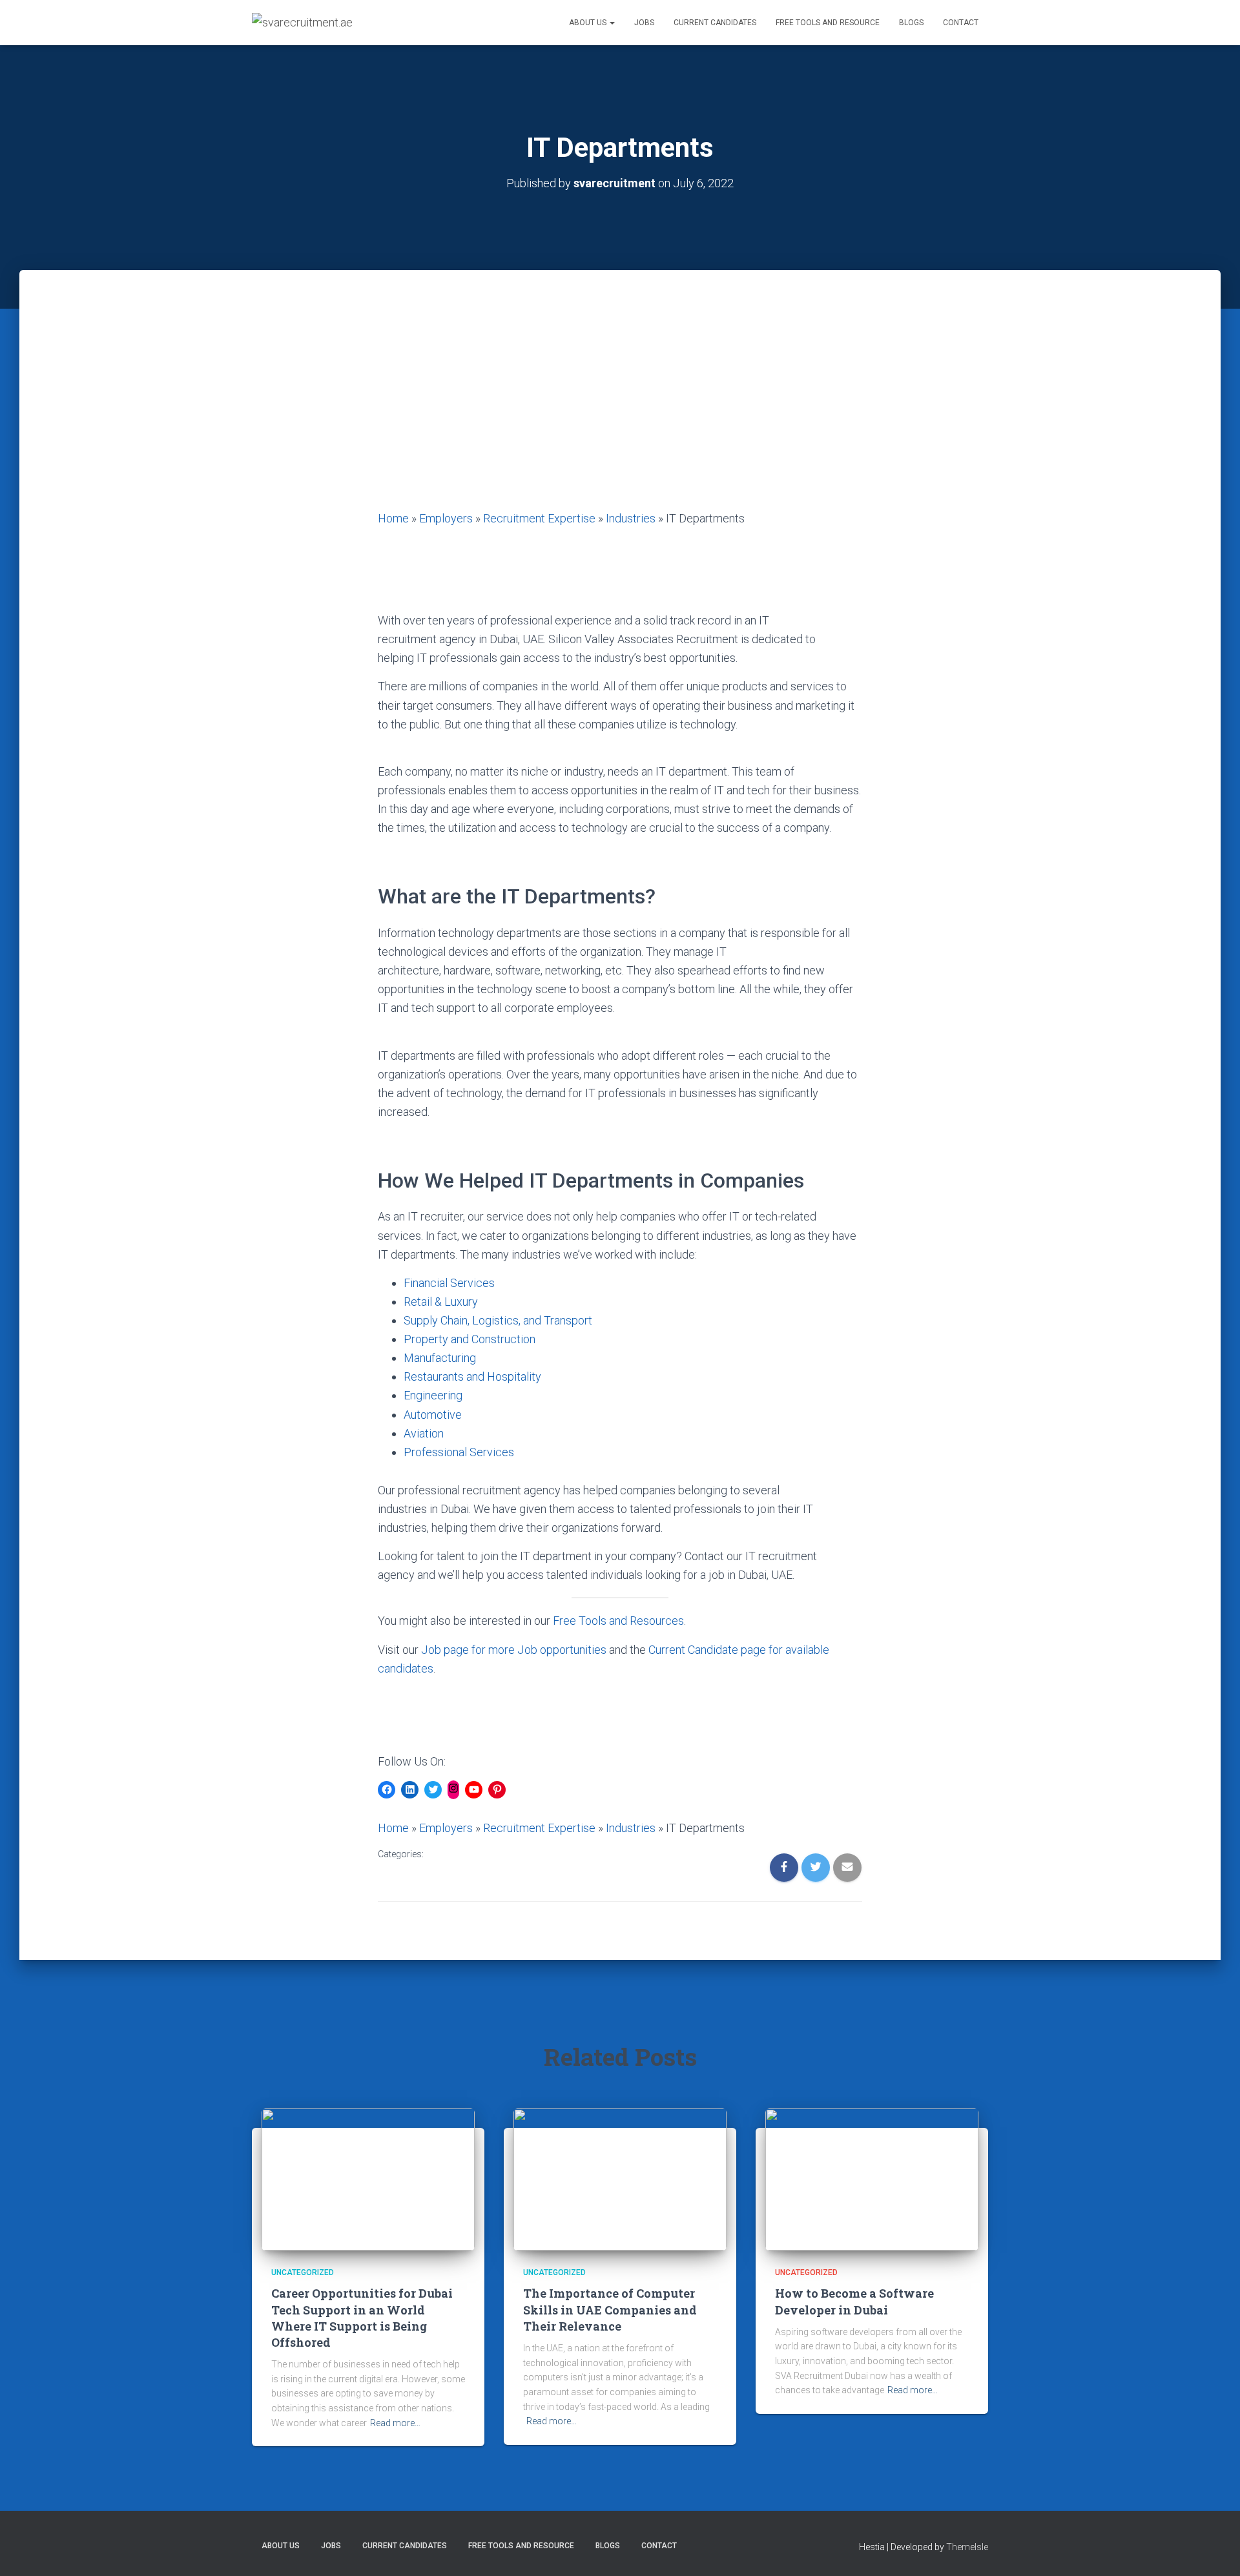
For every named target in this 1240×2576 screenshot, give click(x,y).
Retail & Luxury (441, 1302)
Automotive (433, 1415)
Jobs (644, 23)
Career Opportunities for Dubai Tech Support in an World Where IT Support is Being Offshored (362, 2318)
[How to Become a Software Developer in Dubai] (872, 2179)
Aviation (424, 1433)
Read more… (395, 2423)
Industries (631, 518)
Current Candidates (715, 23)
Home (393, 518)
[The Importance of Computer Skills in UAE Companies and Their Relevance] (620, 2179)
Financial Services (449, 1283)
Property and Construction (470, 1339)
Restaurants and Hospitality (472, 1376)
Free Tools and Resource (828, 23)
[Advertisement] (620, 412)
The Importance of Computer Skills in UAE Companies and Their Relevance (610, 2309)
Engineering (433, 1395)
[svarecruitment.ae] (302, 23)
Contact (961, 23)
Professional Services (459, 1452)
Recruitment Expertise (539, 518)
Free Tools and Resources (618, 1621)
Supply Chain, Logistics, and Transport (498, 1320)
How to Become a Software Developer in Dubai (854, 2301)
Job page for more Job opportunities (514, 1650)
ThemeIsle (967, 2547)
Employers (446, 518)
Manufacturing (440, 1358)
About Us (589, 23)
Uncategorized (303, 2272)
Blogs (911, 23)
